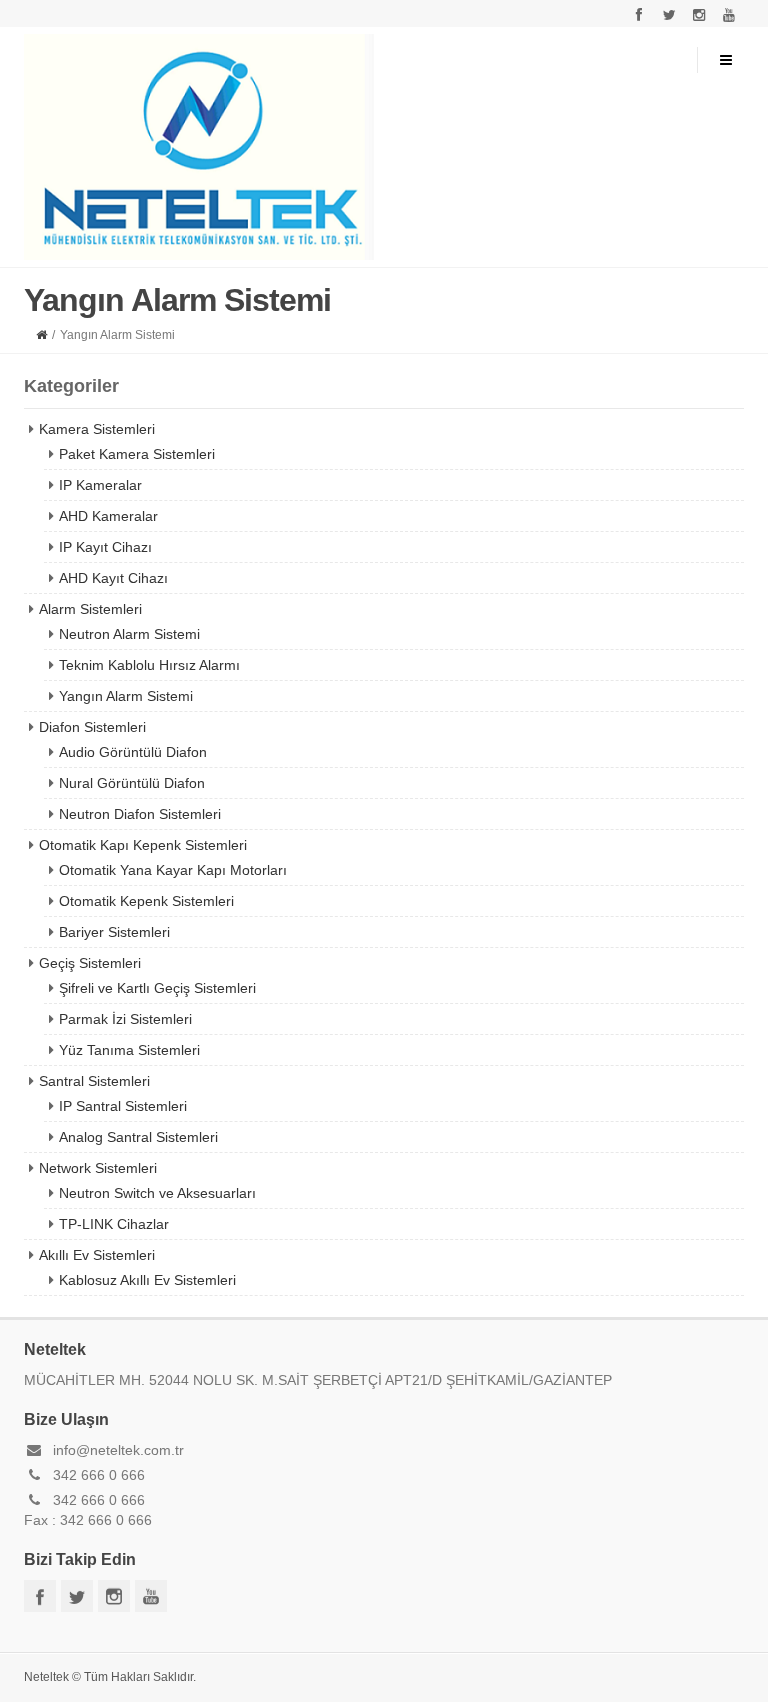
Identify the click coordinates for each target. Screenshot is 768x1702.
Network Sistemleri (98, 1168)
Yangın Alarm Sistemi (126, 696)
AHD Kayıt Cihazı (113, 578)
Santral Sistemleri (94, 1081)
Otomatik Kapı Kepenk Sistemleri (143, 845)
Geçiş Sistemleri (90, 963)
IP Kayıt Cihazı (105, 547)
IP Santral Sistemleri (123, 1106)
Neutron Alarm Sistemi (129, 634)
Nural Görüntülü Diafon (132, 783)
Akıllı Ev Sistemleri (97, 1255)
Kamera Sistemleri (97, 429)
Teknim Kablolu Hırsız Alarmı (149, 665)
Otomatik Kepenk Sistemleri (146, 901)
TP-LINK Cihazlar (114, 1224)
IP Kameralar (100, 485)
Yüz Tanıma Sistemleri (129, 1050)
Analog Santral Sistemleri (138, 1137)
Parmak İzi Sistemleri (125, 1019)
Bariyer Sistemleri (114, 932)
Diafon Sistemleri (92, 727)
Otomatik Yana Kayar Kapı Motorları (173, 870)
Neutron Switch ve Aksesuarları (157, 1193)
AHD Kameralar (108, 516)
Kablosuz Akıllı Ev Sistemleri (147, 1280)
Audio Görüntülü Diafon (133, 752)
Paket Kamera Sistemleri (137, 454)
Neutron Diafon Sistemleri (140, 814)
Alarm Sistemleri (90, 609)
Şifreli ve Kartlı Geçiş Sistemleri (157, 988)
